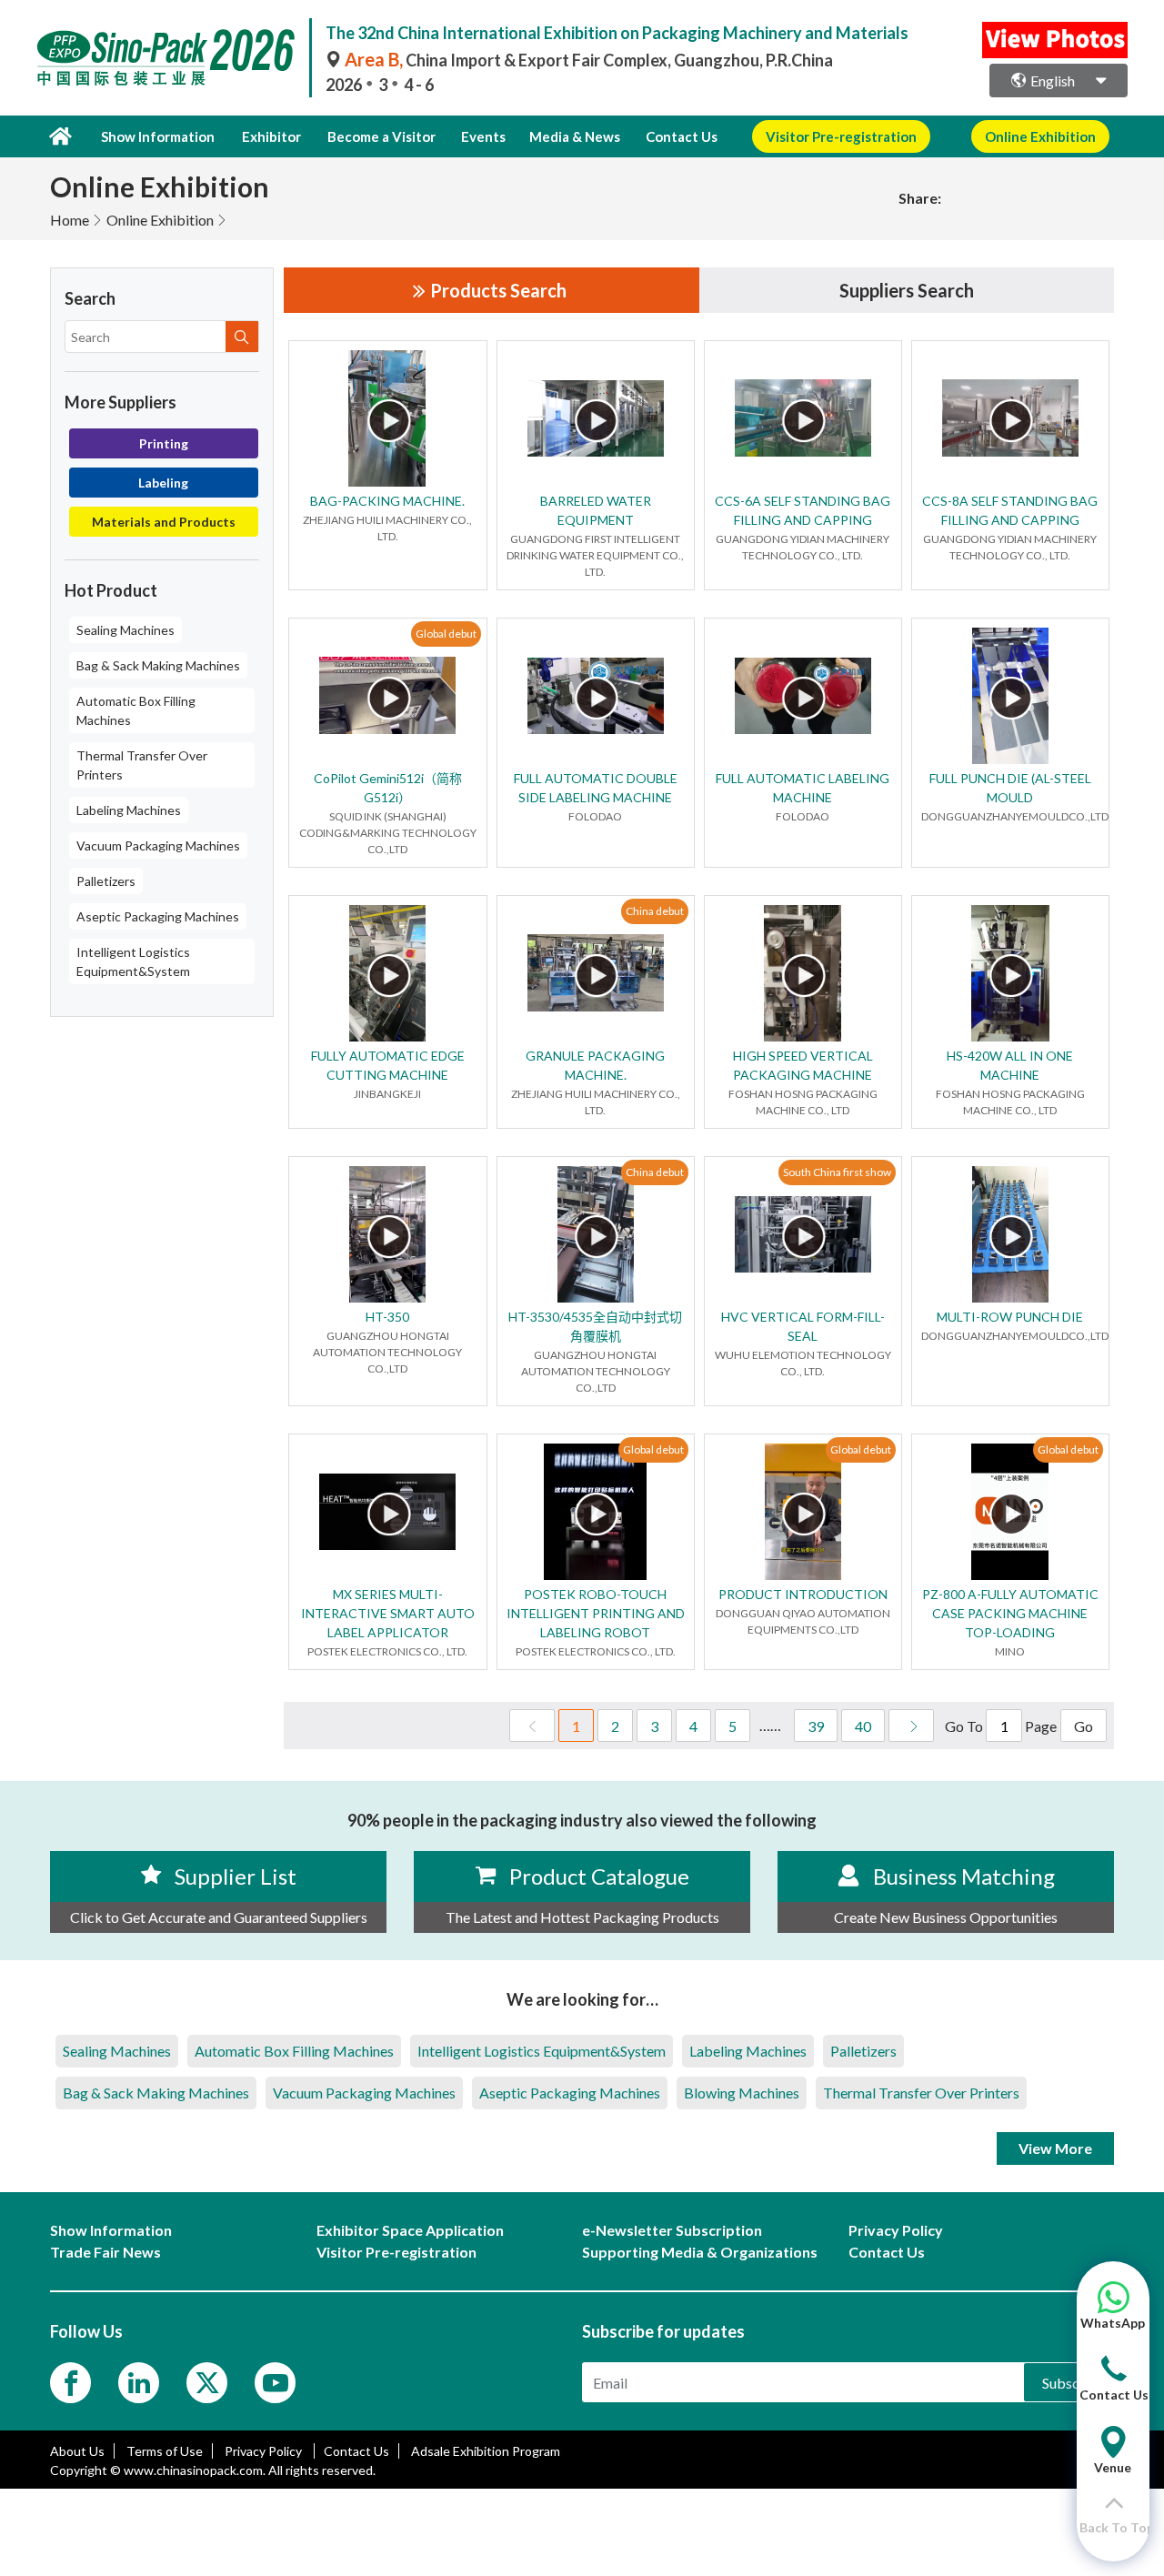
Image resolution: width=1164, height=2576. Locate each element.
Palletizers (106, 881)
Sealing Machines (125, 630)
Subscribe (1074, 2383)
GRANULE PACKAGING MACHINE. (595, 1065)
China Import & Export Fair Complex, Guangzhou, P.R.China (589, 60)
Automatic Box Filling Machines (136, 710)
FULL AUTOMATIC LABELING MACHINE (803, 788)
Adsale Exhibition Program (486, 2451)
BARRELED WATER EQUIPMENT (596, 510)
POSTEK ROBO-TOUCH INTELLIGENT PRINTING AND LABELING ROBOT (596, 1613)
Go (1084, 1726)
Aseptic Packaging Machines (158, 916)
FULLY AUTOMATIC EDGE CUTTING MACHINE (388, 1065)
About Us (77, 2451)
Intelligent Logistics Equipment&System (133, 961)
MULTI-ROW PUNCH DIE (1010, 1317)
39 (816, 1726)
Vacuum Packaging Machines (158, 845)
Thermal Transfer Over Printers (142, 765)
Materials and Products (164, 522)
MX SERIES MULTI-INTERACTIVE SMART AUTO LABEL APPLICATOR (388, 1613)
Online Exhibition (160, 220)
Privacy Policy (265, 2451)
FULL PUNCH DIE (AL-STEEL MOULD (1010, 788)
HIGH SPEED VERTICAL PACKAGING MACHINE (803, 1065)
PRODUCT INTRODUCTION (803, 1594)
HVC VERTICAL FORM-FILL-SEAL (803, 1326)
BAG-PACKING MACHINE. (387, 501)
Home (70, 220)
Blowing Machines (742, 2093)
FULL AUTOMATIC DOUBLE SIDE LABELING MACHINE (596, 788)
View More (1055, 2148)
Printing (164, 443)
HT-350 (387, 1317)
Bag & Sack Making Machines (158, 665)
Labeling (163, 483)
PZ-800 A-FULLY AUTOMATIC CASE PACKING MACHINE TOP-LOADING (1010, 1613)
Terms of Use (165, 2451)
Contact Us (682, 136)
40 (863, 1726)
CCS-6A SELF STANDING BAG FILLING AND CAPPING (803, 510)
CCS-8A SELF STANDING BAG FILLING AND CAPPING (1010, 510)
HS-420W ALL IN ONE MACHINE (1010, 1065)
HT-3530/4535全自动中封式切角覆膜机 (595, 1326)
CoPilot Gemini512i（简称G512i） (388, 788)
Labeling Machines (129, 810)
